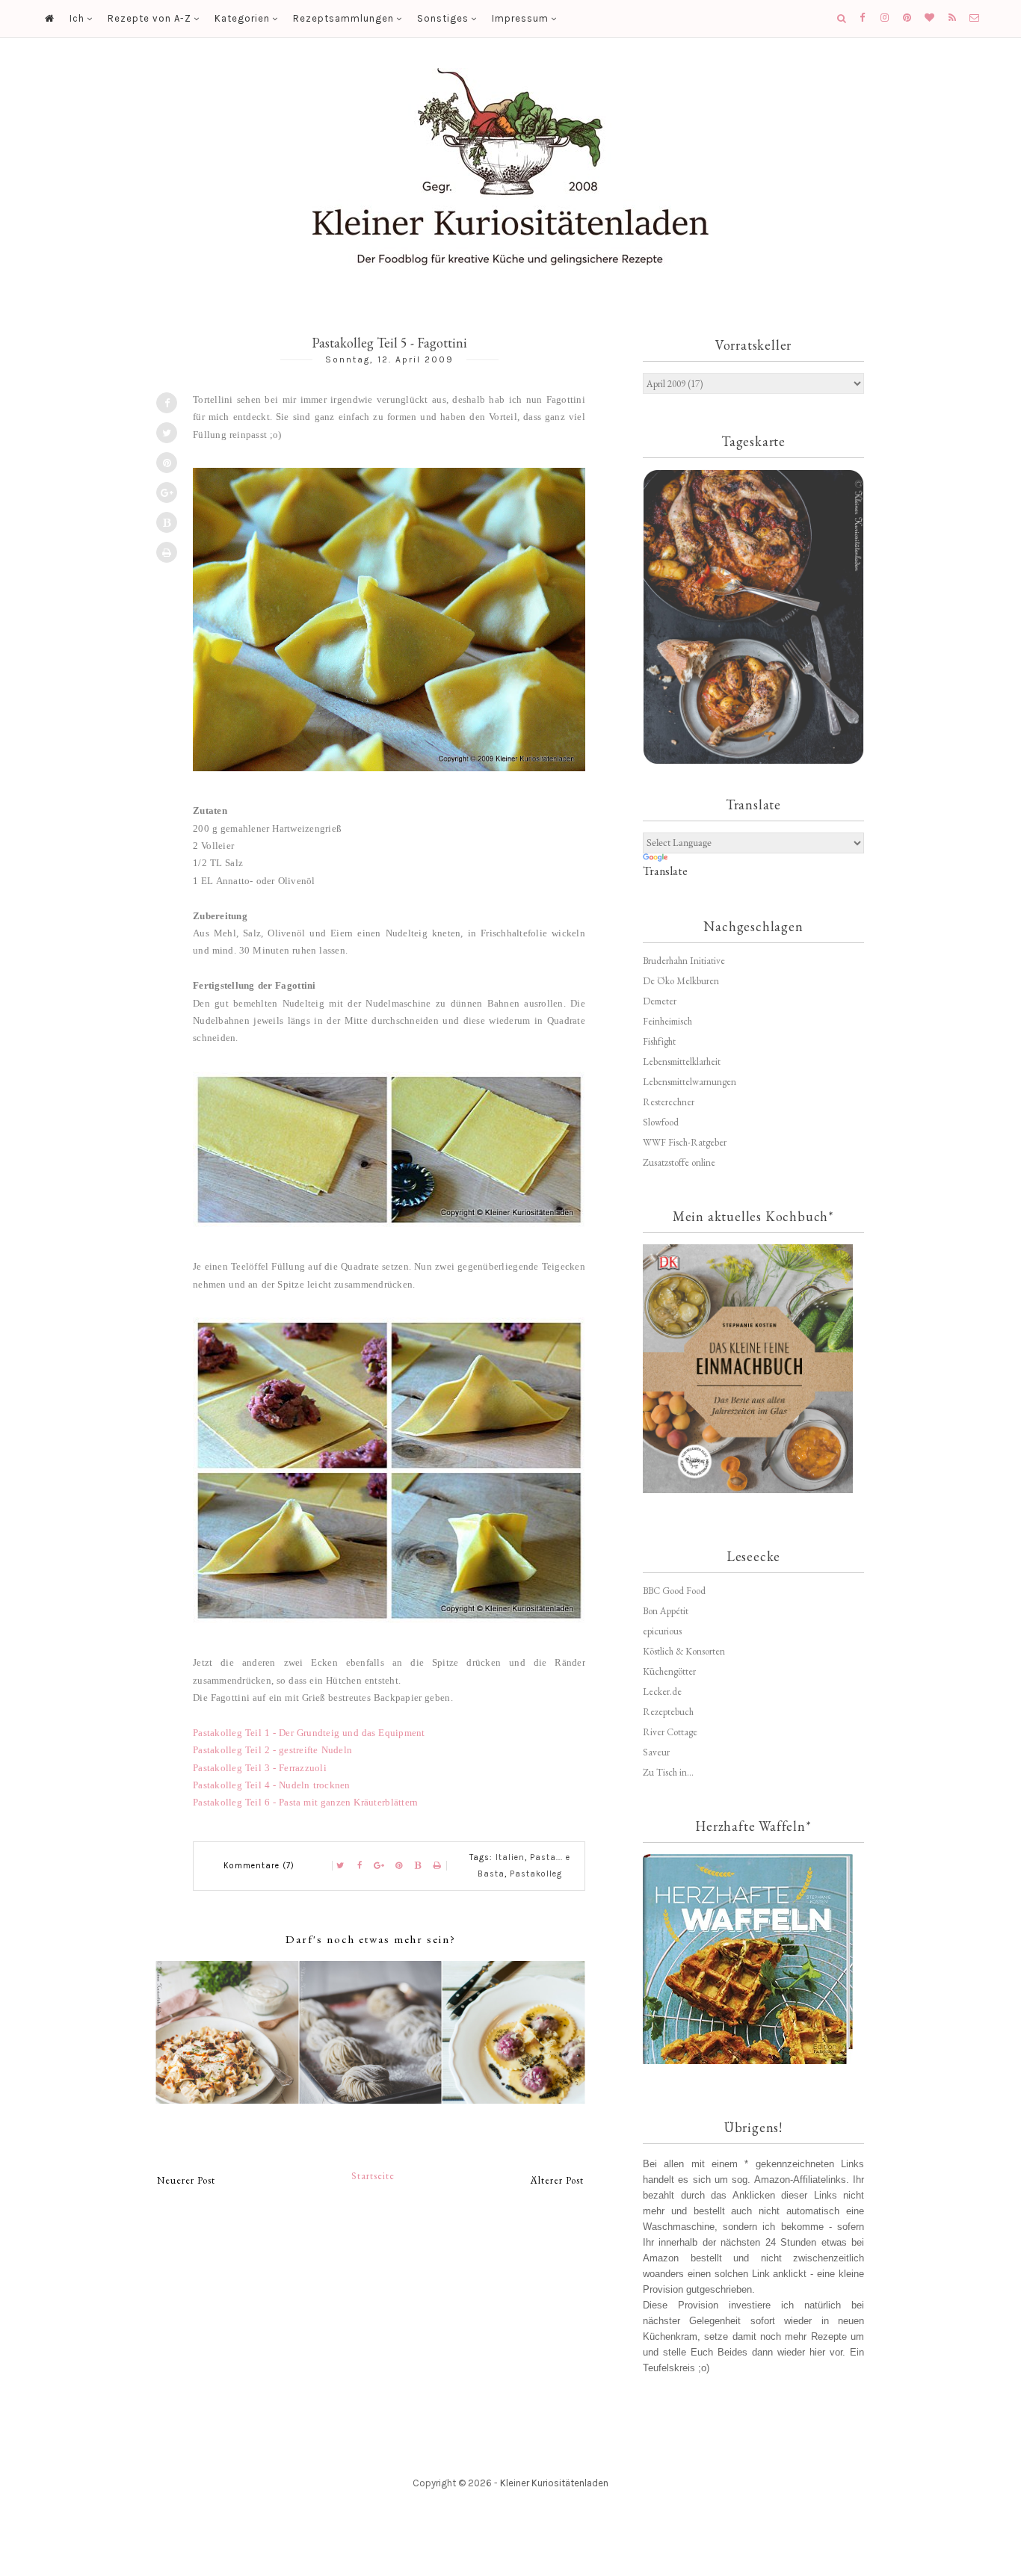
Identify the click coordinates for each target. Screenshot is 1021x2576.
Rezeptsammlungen (343, 18)
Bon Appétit (666, 1611)
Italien (510, 1857)
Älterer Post (557, 2180)
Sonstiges (443, 18)
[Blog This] (167, 522)
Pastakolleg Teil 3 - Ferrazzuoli (260, 1768)
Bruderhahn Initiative (684, 961)
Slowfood (661, 1122)
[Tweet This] (167, 433)
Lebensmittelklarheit (682, 1062)
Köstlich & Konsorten (684, 1651)
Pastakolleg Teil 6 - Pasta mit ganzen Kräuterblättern (305, 1802)
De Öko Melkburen (681, 981)
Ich (77, 18)
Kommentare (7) (259, 1866)
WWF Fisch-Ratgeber (685, 1142)
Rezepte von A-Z (149, 18)
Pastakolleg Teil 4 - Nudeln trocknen (272, 1785)
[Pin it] (167, 463)
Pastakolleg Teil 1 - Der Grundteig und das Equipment (309, 1733)
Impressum (520, 18)
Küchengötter (669, 1671)
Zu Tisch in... (668, 1772)
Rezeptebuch (668, 1712)
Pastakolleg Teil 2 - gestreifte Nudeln (272, 1750)
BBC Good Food (674, 1591)
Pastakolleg (536, 1874)
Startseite (373, 2176)
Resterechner (669, 1102)
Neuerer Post (186, 2180)
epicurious (662, 1631)
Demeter (660, 1001)
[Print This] (167, 552)
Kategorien (242, 18)
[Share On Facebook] (167, 403)
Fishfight (659, 1041)
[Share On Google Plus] (167, 492)
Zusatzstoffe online (679, 1162)
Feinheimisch (667, 1021)
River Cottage (670, 1732)
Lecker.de (662, 1692)
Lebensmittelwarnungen (690, 1082)
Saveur (656, 1752)
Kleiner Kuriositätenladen (554, 2483)
